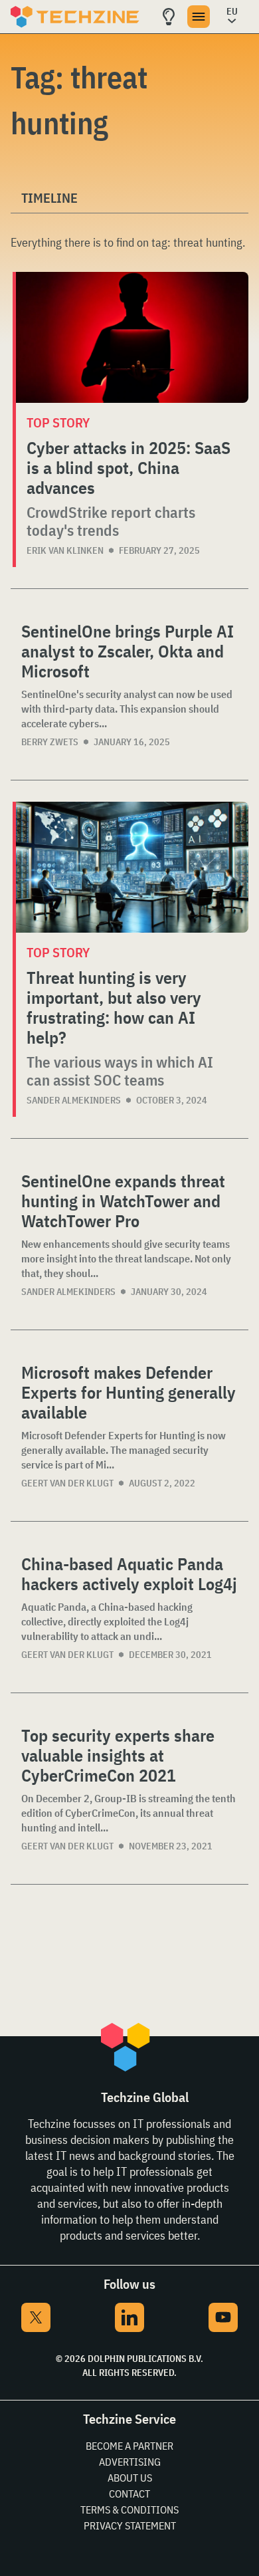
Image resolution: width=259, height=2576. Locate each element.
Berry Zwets (50, 742)
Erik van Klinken (65, 550)
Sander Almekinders (74, 1100)
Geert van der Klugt (67, 1483)
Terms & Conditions (129, 2510)
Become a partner (129, 2446)
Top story (58, 422)
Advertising (130, 2462)
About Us (130, 2478)
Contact (129, 2494)
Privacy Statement (130, 2525)
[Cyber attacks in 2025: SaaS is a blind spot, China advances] (132, 337)
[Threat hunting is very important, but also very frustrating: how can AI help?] (132, 867)
